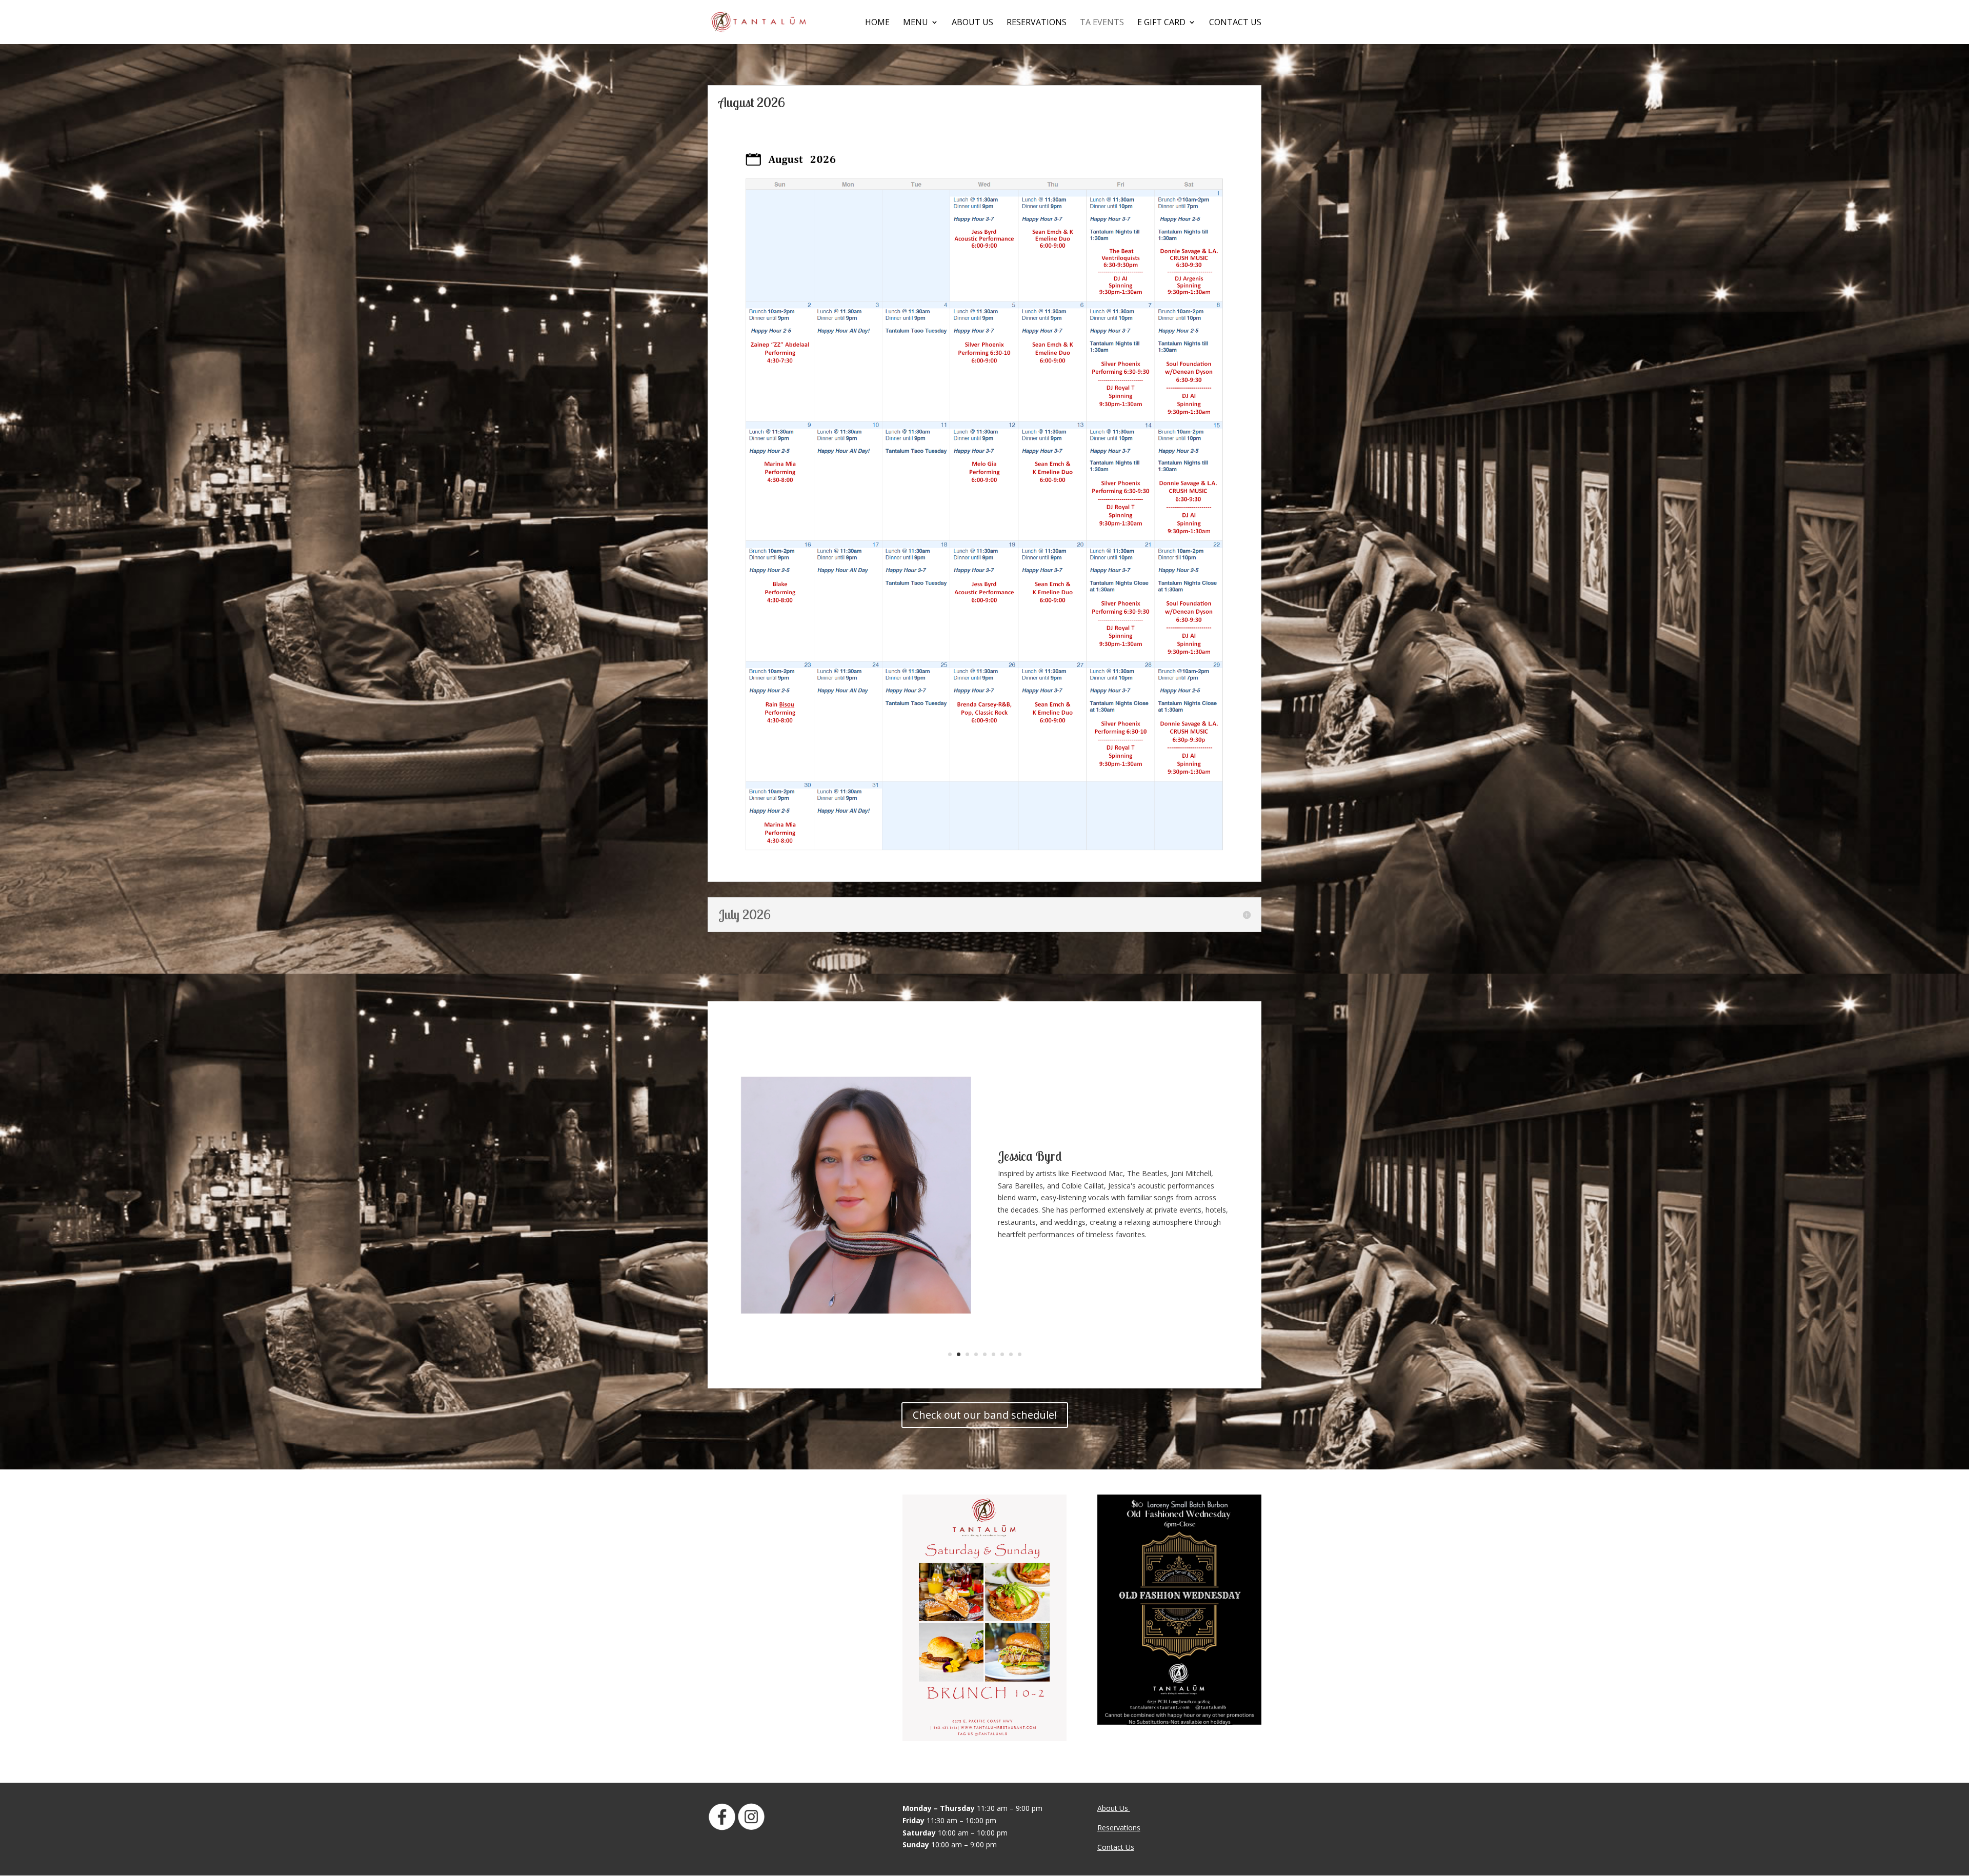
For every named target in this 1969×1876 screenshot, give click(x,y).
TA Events (1102, 23)
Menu (916, 23)
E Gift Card (1161, 23)
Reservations (1037, 23)
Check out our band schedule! (985, 1415)
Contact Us (1235, 23)
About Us (972, 23)
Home (877, 23)
